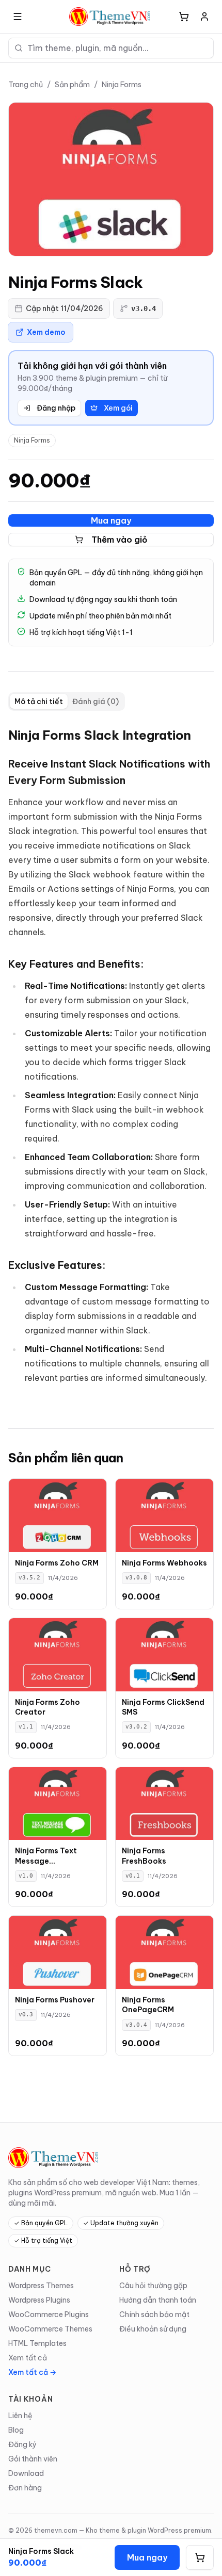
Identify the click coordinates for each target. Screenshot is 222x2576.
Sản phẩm (72, 85)
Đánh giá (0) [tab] (96, 702)
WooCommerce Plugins (49, 2314)
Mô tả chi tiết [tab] (39, 702)
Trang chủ (26, 85)
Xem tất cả (28, 2358)
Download (26, 2473)
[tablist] (67, 702)
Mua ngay (111, 520)
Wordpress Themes (41, 2286)
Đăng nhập (56, 408)
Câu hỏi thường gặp (153, 2286)
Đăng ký (22, 2444)
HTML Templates (37, 2343)
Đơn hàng (25, 2488)
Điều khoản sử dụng (153, 2329)
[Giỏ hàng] (184, 17)
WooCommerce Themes (50, 2329)
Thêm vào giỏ (120, 540)
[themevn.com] (111, 17)
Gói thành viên (33, 2459)
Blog (16, 2430)
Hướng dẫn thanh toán (158, 2300)
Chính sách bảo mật (154, 2314)
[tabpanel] (111, 1062)
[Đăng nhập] (204, 17)
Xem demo (46, 332)
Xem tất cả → (32, 2372)
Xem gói (118, 408)
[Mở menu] (18, 17)
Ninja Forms (122, 85)
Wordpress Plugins (39, 2300)
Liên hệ (20, 2416)
